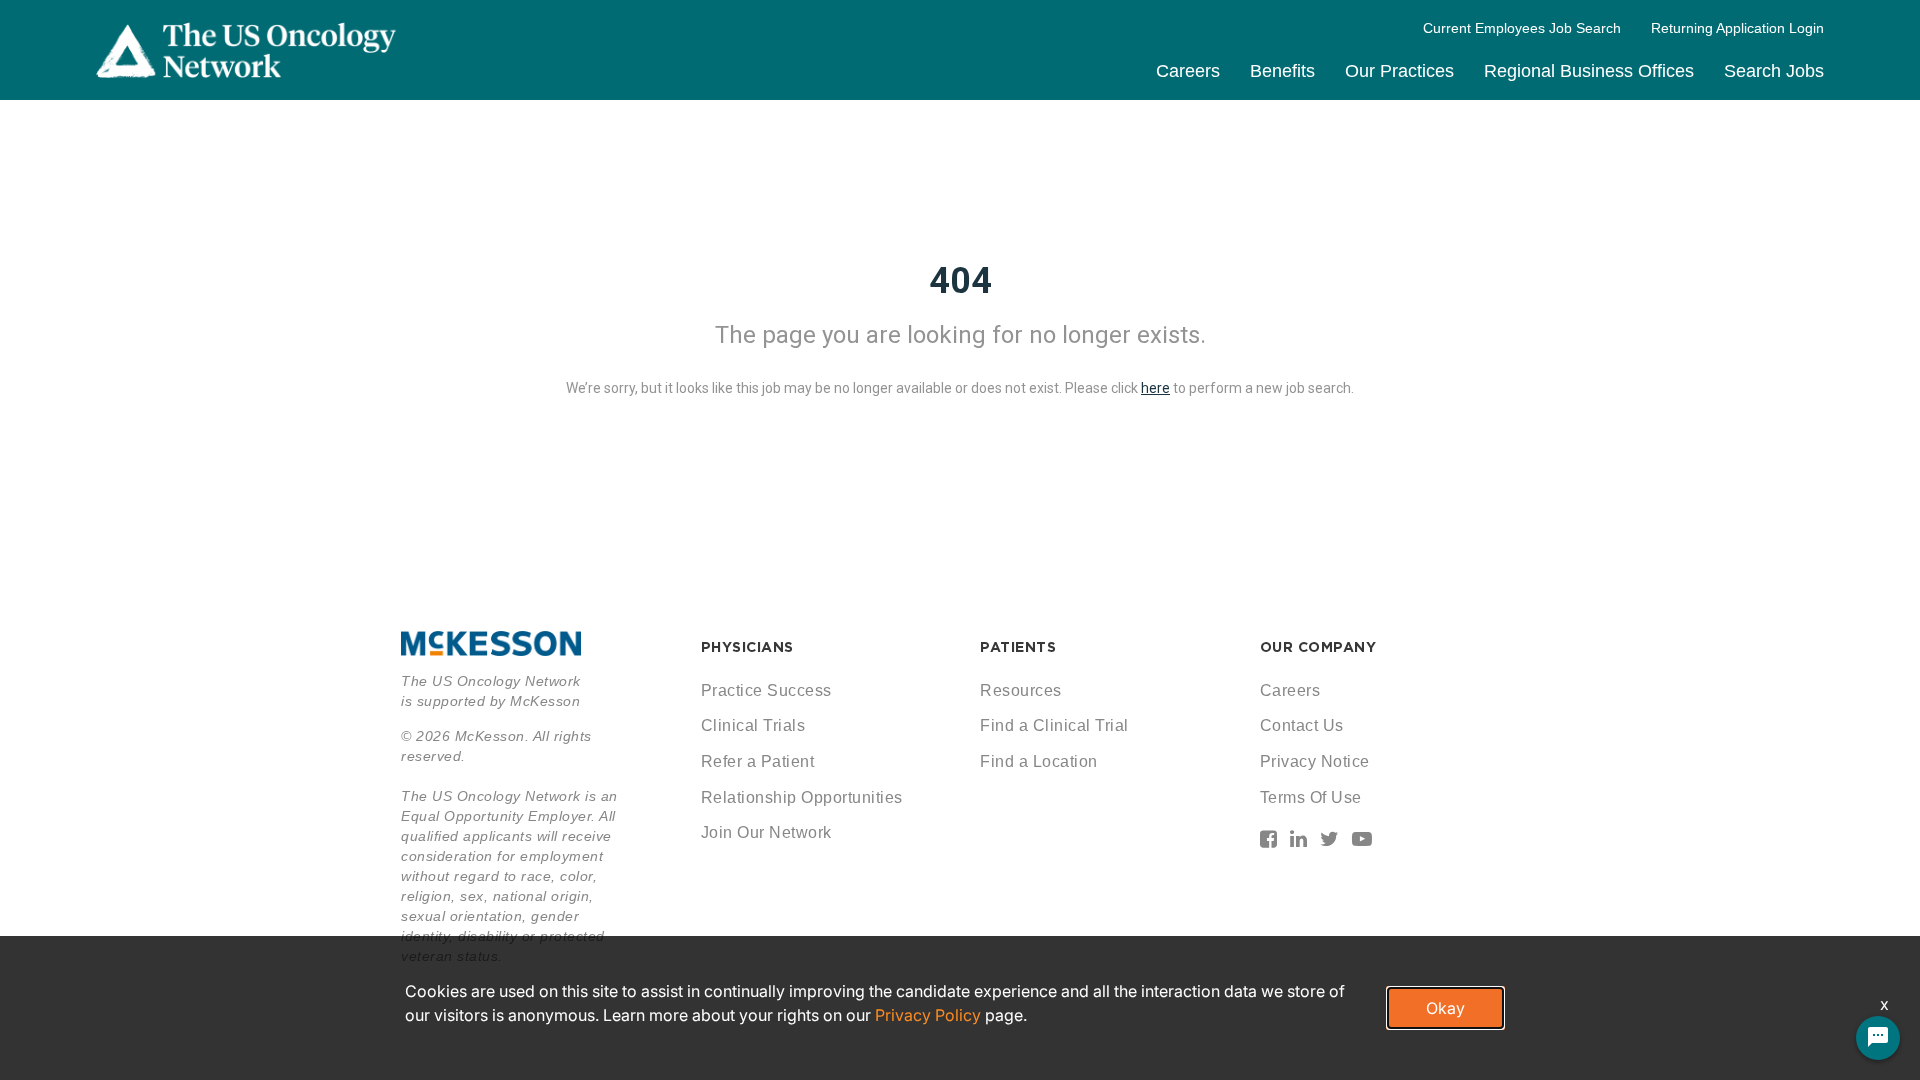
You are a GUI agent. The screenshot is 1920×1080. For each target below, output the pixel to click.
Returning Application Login (1737, 28)
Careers (1188, 71)
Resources (1021, 690)
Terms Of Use (1311, 797)
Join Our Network (766, 832)
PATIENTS (1018, 647)
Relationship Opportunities (802, 797)
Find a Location (1039, 761)
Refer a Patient (758, 761)
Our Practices (1399, 71)
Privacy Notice (1315, 761)
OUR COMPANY (1318, 647)
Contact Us (1302, 725)
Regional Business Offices (1589, 71)
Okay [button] (1445, 1008)
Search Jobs (1774, 71)
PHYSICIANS (747, 647)
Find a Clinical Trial (1054, 725)
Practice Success (766, 690)
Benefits (1282, 71)
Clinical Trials (753, 725)
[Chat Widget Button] (1878, 1038)
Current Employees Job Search (1522, 28)
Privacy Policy (928, 1015)
